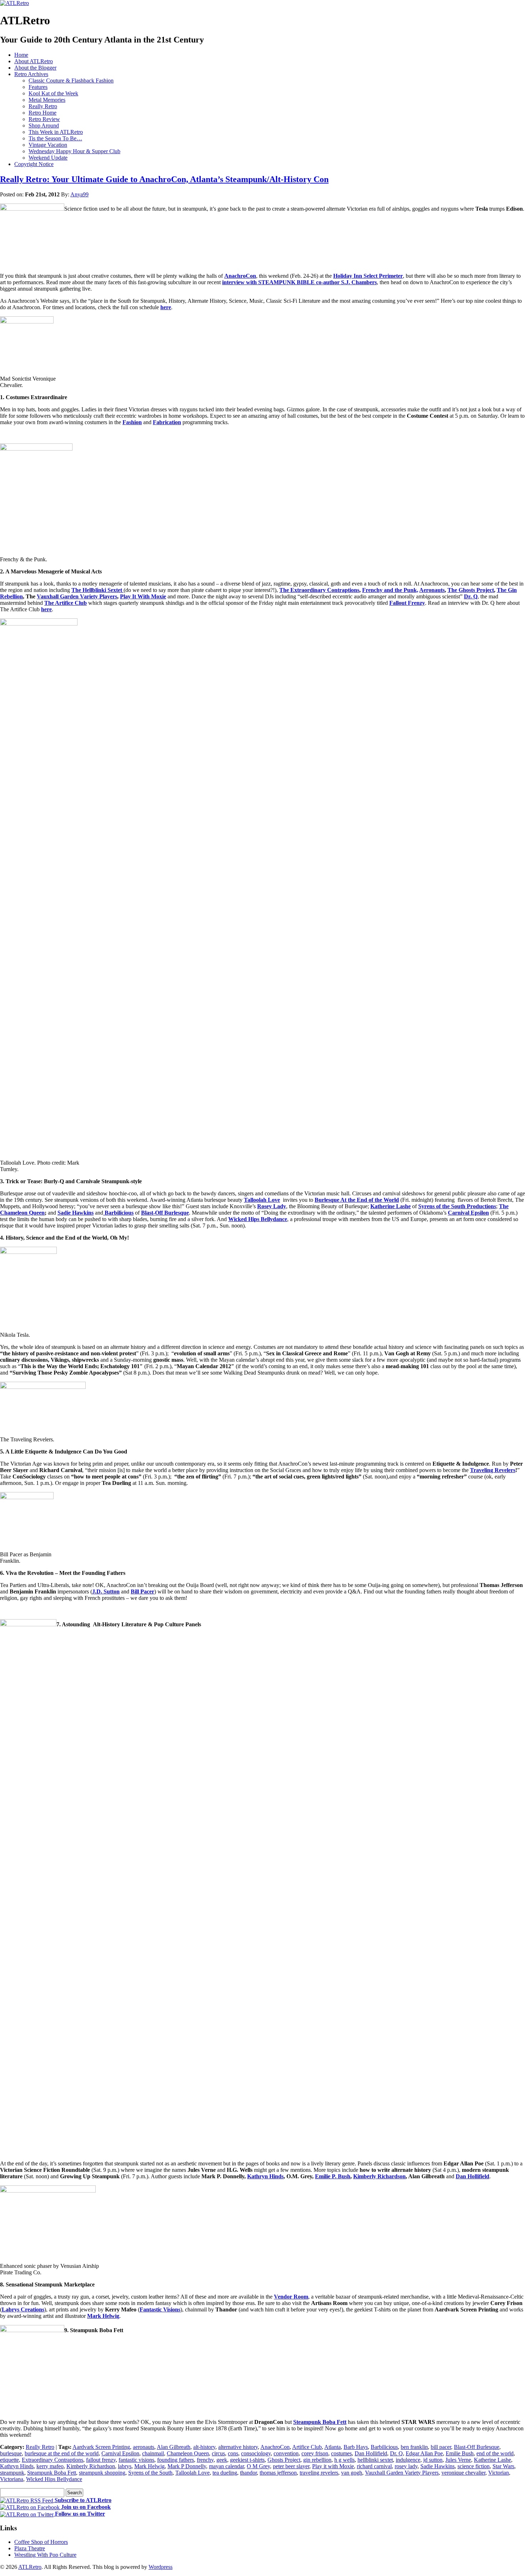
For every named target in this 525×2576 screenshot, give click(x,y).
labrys (125, 2466)
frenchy (205, 2460)
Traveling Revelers (493, 1470)
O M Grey (258, 2466)
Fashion (132, 422)
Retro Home (42, 113)
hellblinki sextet (375, 2460)
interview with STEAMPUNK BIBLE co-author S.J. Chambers (299, 282)
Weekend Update (48, 158)
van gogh (352, 2473)
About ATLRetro (34, 61)
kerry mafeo (50, 2466)
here (166, 307)
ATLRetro (30, 2567)
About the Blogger (35, 68)
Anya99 (79, 194)
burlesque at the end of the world (62, 2453)
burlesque (11, 2453)
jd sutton (433, 2460)
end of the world (495, 2453)
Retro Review (44, 119)
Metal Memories (47, 100)
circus (218, 2453)
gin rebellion (317, 2460)
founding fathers (176, 2460)
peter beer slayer (291, 2466)
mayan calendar (226, 2466)
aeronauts (144, 2447)
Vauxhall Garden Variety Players (77, 596)
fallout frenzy (101, 2460)
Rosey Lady (272, 1206)
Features (38, 87)
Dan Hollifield (472, 2176)
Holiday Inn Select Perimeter (368, 276)
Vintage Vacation (48, 145)
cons (233, 2453)
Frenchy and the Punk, (390, 590)
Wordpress (161, 2567)
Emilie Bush (460, 2453)
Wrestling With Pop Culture (45, 2555)
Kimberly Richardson (379, 2176)
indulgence (408, 2460)
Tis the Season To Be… (55, 138)
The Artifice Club (66, 603)
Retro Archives (31, 74)
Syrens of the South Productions (457, 1206)
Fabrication (167, 422)
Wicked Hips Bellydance (258, 1219)
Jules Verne (458, 2460)
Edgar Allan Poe (424, 2453)
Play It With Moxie (143, 596)
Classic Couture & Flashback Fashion (71, 81)
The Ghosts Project (471, 590)
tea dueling (225, 2473)
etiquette (9, 2460)
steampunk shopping (102, 2473)
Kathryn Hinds (265, 2176)
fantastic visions (136, 2460)
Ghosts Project (284, 2460)
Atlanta (332, 2447)
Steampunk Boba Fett (320, 2422)
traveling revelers (319, 2473)
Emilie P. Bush (333, 2176)
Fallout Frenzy (407, 603)
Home (21, 55)
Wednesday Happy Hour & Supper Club (74, 151)
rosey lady (406, 2466)
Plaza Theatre (30, 2548)
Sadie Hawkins (76, 1213)
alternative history (238, 2447)
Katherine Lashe (391, 1206)
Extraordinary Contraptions (52, 2460)
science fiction (474, 2466)
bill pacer (441, 2447)
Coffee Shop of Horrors (41, 2542)
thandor (248, 2473)
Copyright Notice (34, 164)
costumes (341, 2453)
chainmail (153, 2453)
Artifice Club (307, 2447)
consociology (256, 2453)
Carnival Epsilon (468, 1213)
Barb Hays (356, 2447)
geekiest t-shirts (247, 2460)
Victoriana (12, 2479)
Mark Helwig (103, 2316)
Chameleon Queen (188, 2453)
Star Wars (503, 2466)
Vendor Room (291, 2297)
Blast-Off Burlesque (165, 1213)
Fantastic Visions (160, 2309)
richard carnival (374, 2466)
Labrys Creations (23, 2309)
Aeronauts (432, 590)
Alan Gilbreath (174, 2447)
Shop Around (44, 125)
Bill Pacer (142, 1591)
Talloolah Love (262, 1200)
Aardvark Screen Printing (101, 2447)
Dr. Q (471, 596)
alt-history (204, 2447)
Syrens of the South (150, 2473)
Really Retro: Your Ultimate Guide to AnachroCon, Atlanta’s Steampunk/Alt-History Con (164, 179)
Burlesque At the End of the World (357, 1200)
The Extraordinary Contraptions (319, 590)
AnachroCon (240, 276)
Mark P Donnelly (187, 2466)
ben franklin (414, 2447)
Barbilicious (384, 2447)
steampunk (12, 2473)
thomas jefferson (278, 2473)
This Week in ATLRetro (56, 132)
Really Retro (43, 106)
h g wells (344, 2460)
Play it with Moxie (333, 2466)
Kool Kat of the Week (53, 93)
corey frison (315, 2453)
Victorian (499, 2473)
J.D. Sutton (106, 1591)
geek (222, 2460)
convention (286, 2453)
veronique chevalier (463, 2473)
